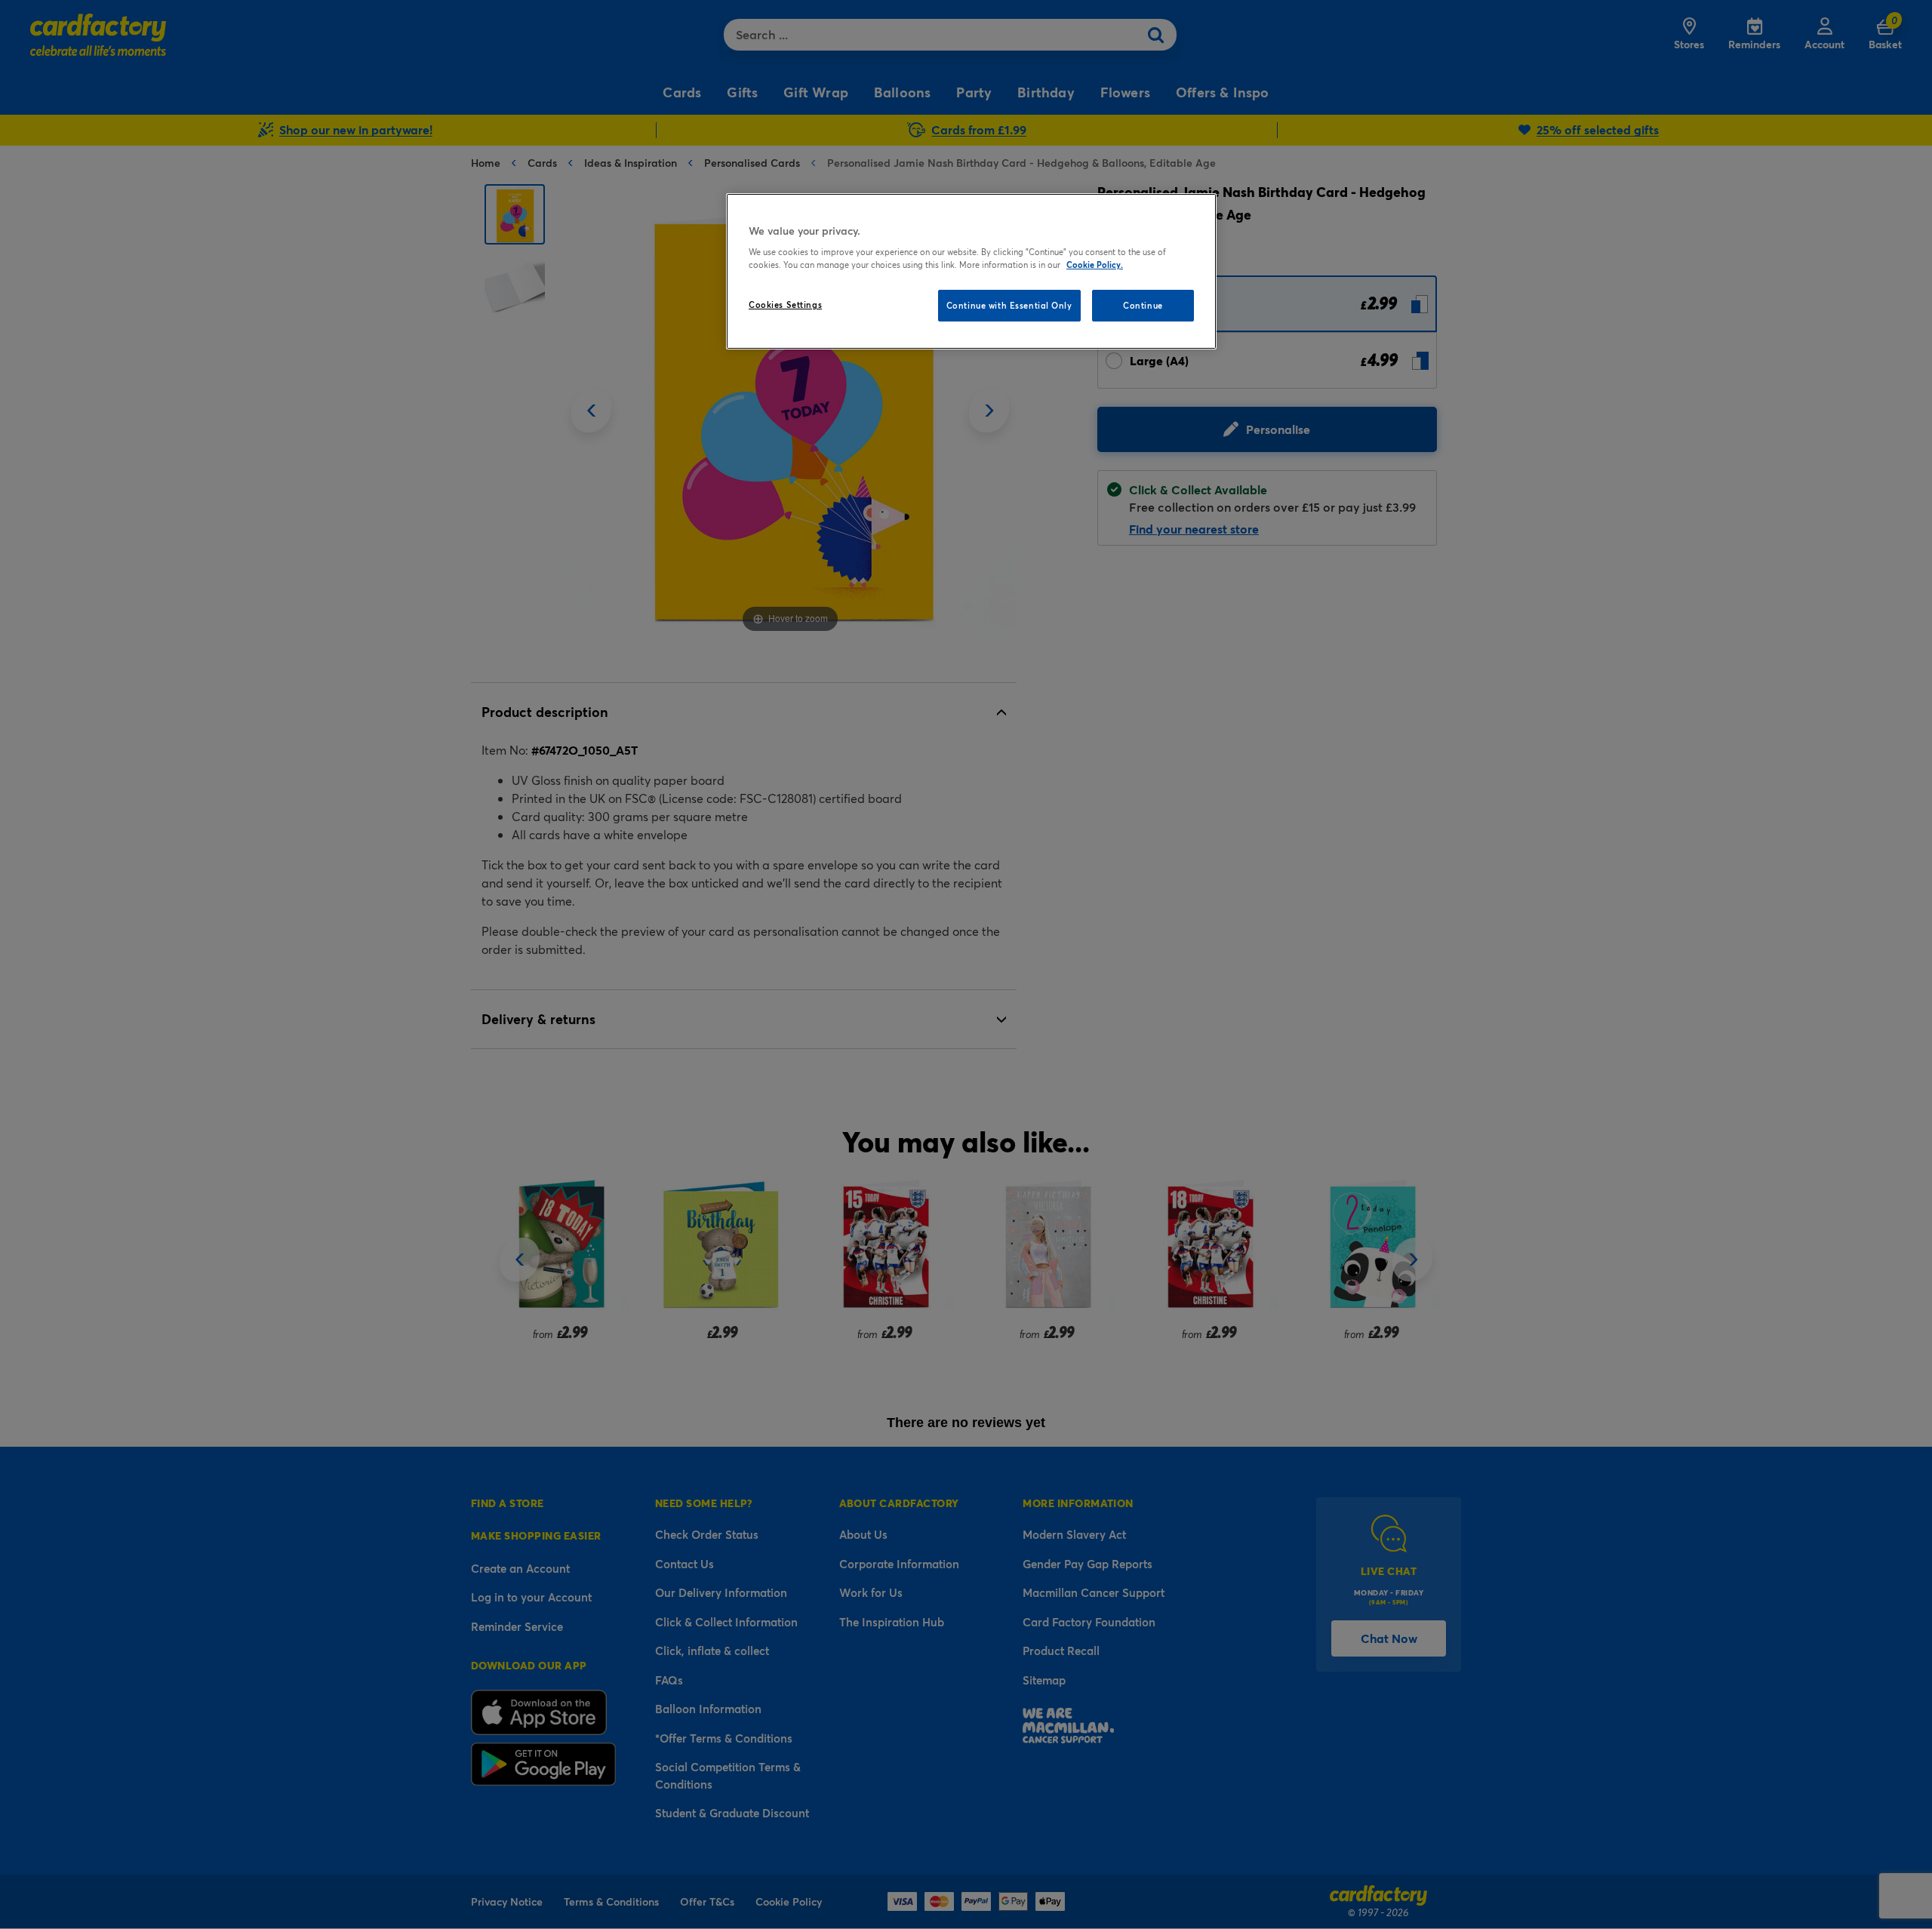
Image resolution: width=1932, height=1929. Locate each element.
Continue (1143, 305)
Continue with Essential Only (1009, 305)
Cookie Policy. (1095, 265)
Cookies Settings (785, 305)
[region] (971, 272)
